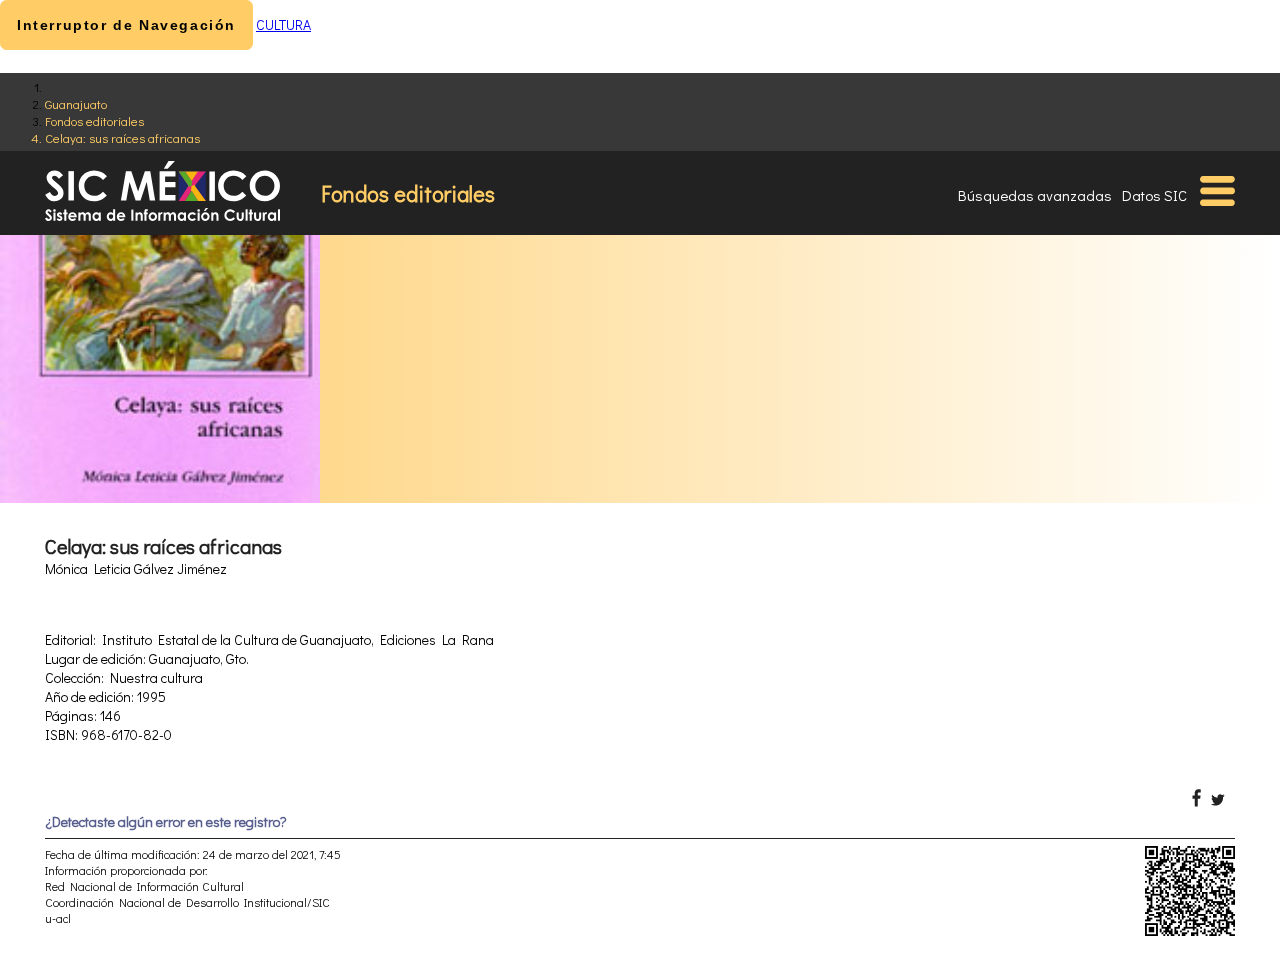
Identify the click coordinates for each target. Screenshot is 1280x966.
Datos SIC (1154, 195)
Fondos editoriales (94, 120)
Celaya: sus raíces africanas (122, 137)
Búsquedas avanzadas (1035, 195)
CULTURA (283, 24)
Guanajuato (76, 103)
